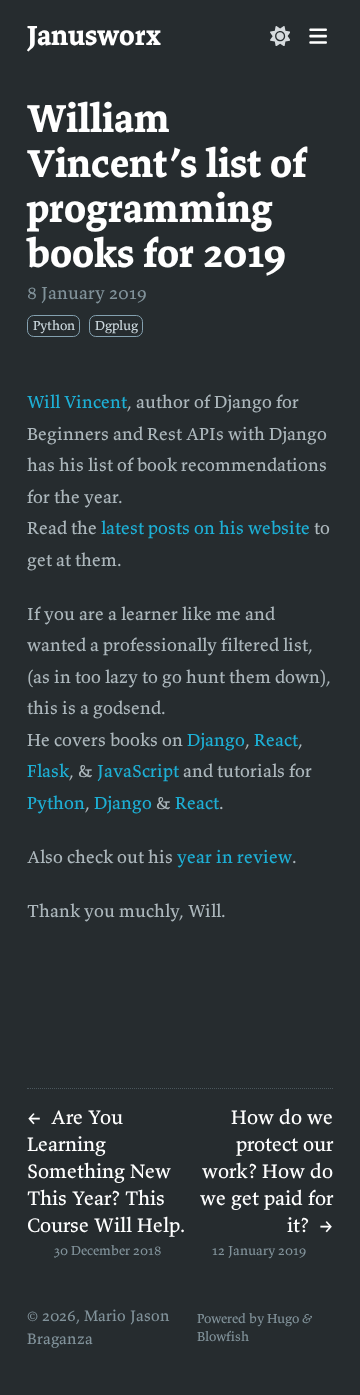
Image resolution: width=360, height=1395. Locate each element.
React (276, 739)
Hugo (283, 1318)
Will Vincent (77, 401)
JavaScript (138, 770)
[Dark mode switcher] (280, 36)
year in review (234, 856)
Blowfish (223, 1336)
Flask (48, 770)
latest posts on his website (205, 527)
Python (56, 802)
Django (216, 739)
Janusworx (94, 35)
